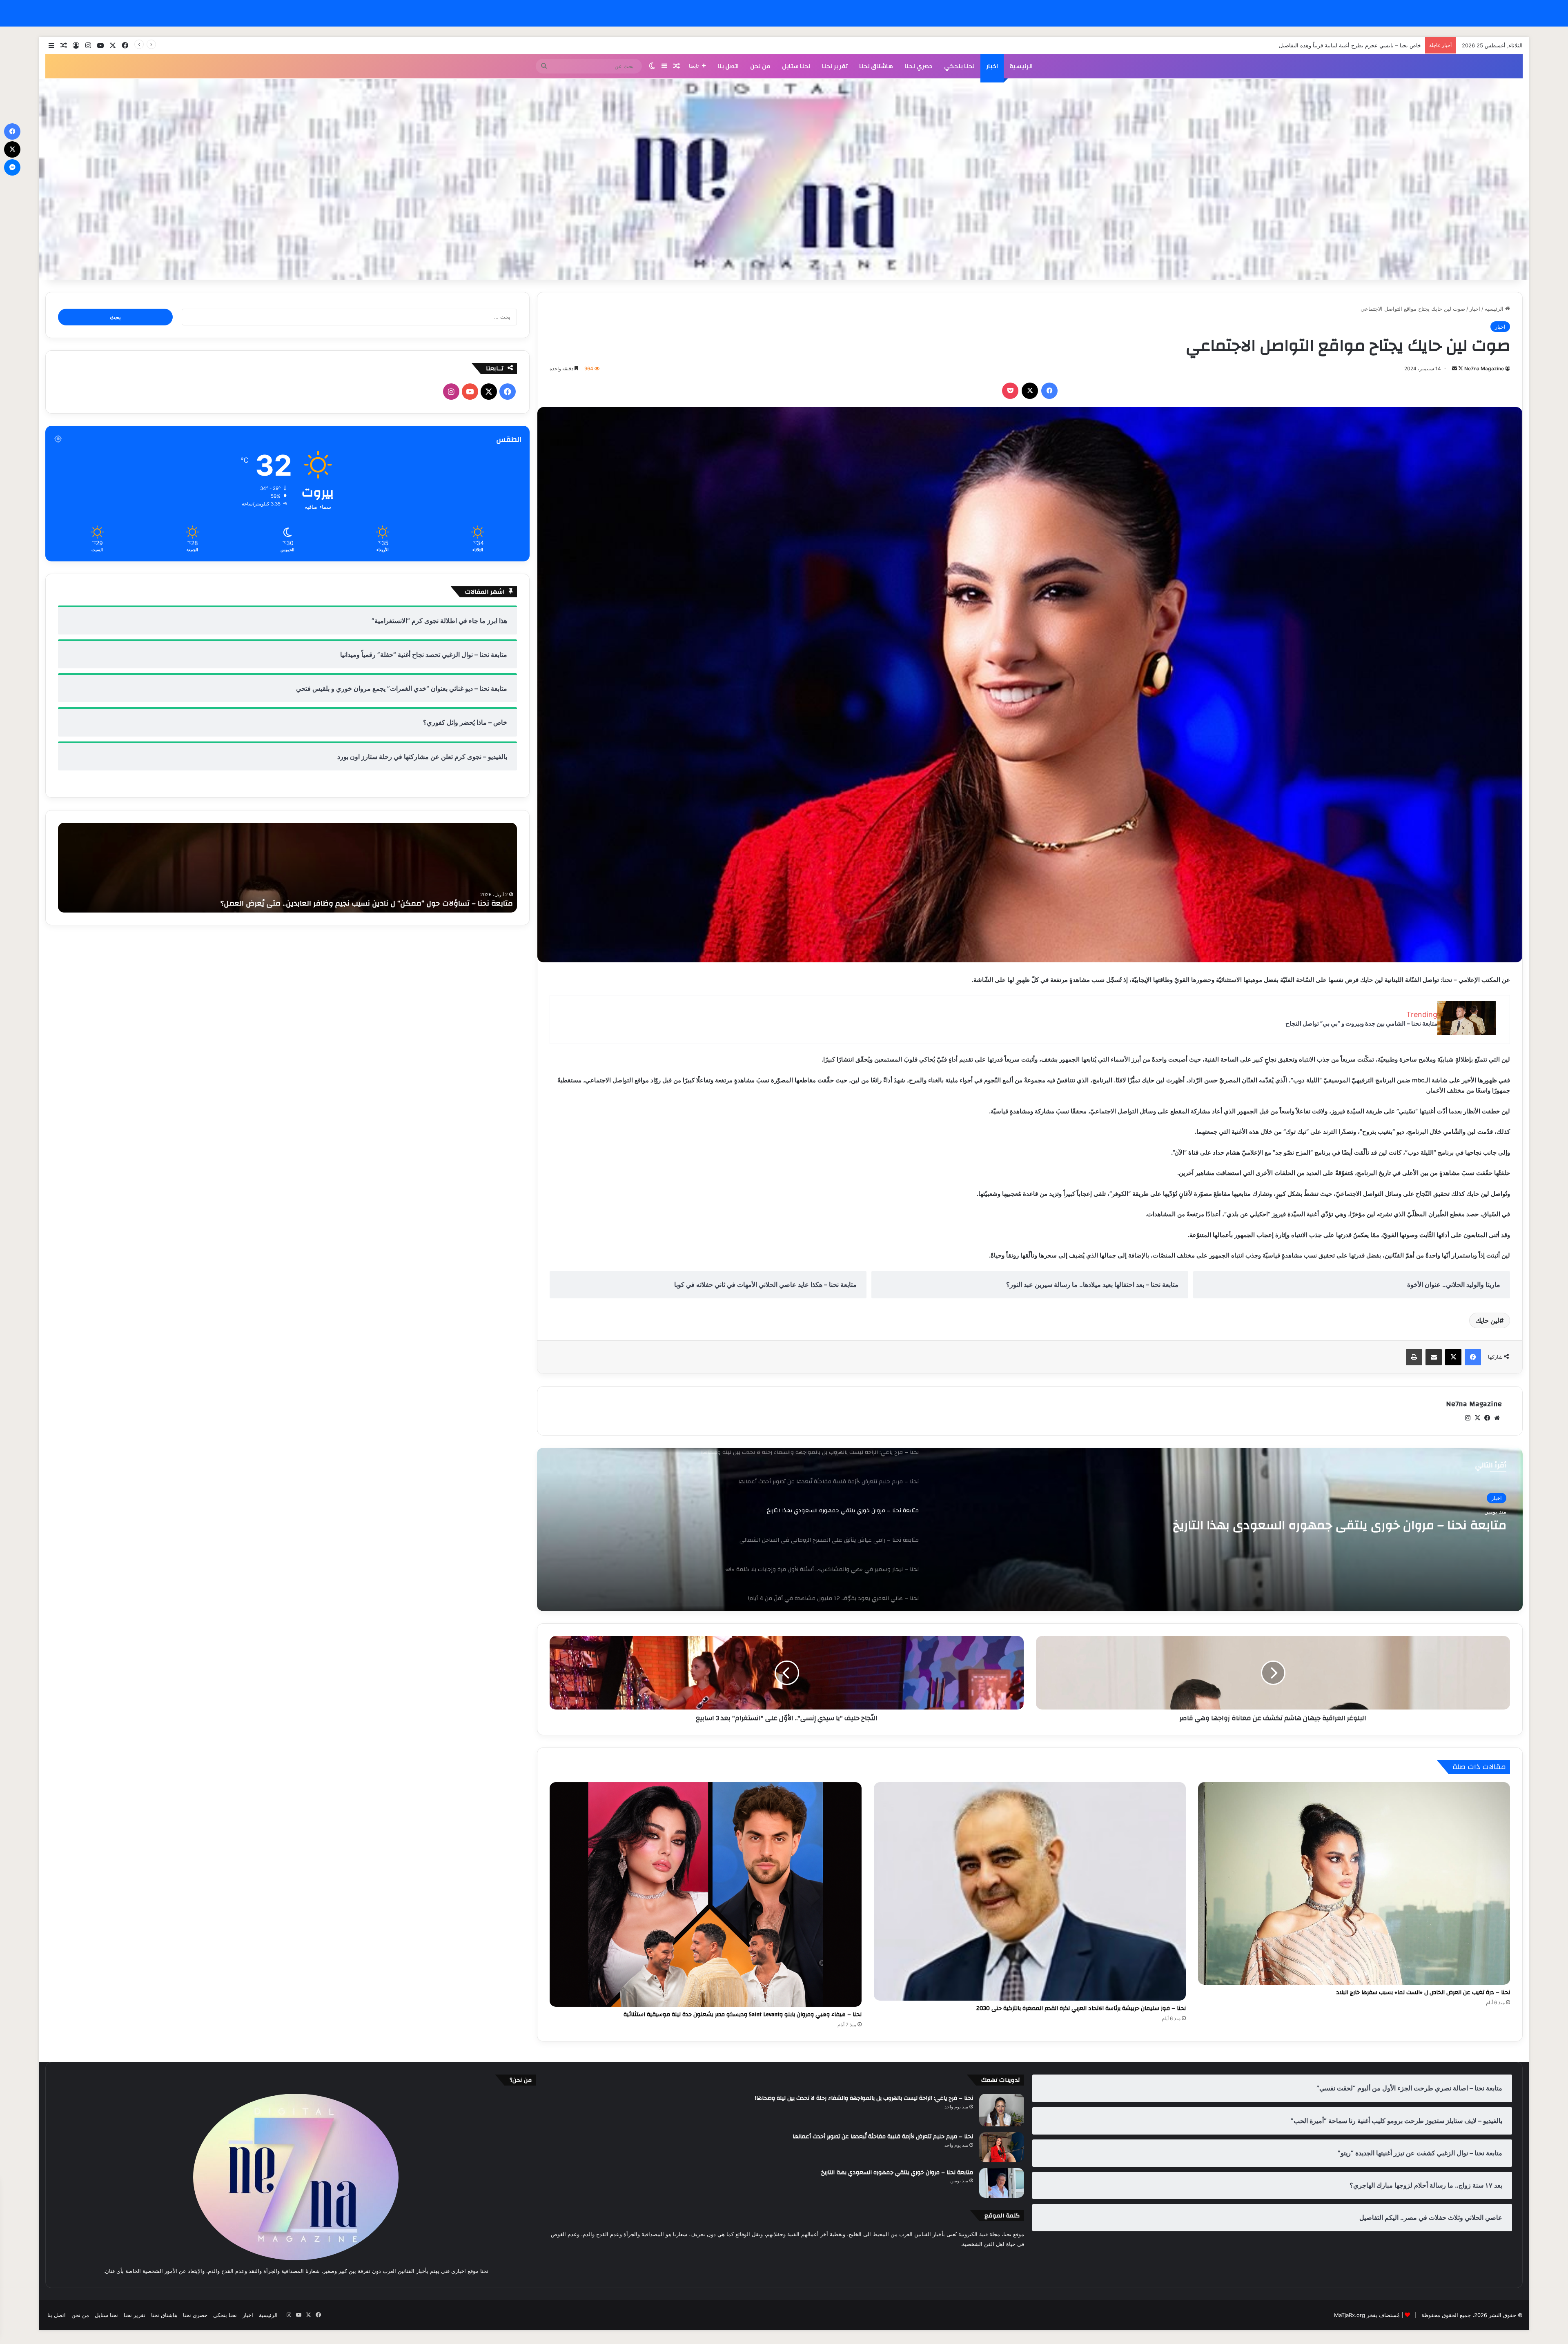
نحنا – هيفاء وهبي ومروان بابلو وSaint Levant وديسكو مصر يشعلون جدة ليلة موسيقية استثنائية (743, 2015)
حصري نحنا (919, 66)
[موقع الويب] (1497, 1418)
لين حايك (1488, 1320)
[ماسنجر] (12, 167)
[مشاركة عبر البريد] (1434, 1357)
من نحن (760, 66)
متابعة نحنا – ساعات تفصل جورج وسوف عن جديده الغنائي (419, 903)
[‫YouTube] (470, 392)
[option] (1030, 1529)
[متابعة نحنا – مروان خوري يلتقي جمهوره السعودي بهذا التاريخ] (1002, 2183)
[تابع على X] (1460, 368)
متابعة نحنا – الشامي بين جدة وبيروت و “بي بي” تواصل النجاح (1361, 1023)
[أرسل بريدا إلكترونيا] (1454, 368)
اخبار (992, 66)
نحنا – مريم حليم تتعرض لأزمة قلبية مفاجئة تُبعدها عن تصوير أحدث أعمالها (883, 2137)
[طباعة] (1414, 1357)
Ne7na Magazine (1484, 368)
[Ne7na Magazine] (784, 179)
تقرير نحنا (835, 66)
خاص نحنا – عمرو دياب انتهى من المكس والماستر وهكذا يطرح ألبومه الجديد (1335, 45)
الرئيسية (1021, 66)
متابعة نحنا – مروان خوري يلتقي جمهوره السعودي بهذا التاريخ (897, 2173)
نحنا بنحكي (959, 66)
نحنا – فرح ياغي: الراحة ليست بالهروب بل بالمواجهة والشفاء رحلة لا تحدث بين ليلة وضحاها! (864, 2098)
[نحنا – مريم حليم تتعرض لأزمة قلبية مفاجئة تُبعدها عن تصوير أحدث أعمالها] (1002, 2147)
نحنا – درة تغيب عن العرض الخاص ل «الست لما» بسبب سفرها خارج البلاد (1423, 1992)
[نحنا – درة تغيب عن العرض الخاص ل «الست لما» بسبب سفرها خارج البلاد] (1354, 1883)
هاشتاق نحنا (876, 66)
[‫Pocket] (1010, 391)
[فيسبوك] (1049, 391)
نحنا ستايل (796, 66)
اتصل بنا (728, 66)
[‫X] (1030, 391)
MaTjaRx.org (1350, 2315)
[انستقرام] (1468, 1418)
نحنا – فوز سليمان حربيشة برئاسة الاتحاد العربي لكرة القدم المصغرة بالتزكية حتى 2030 (1081, 2008)
